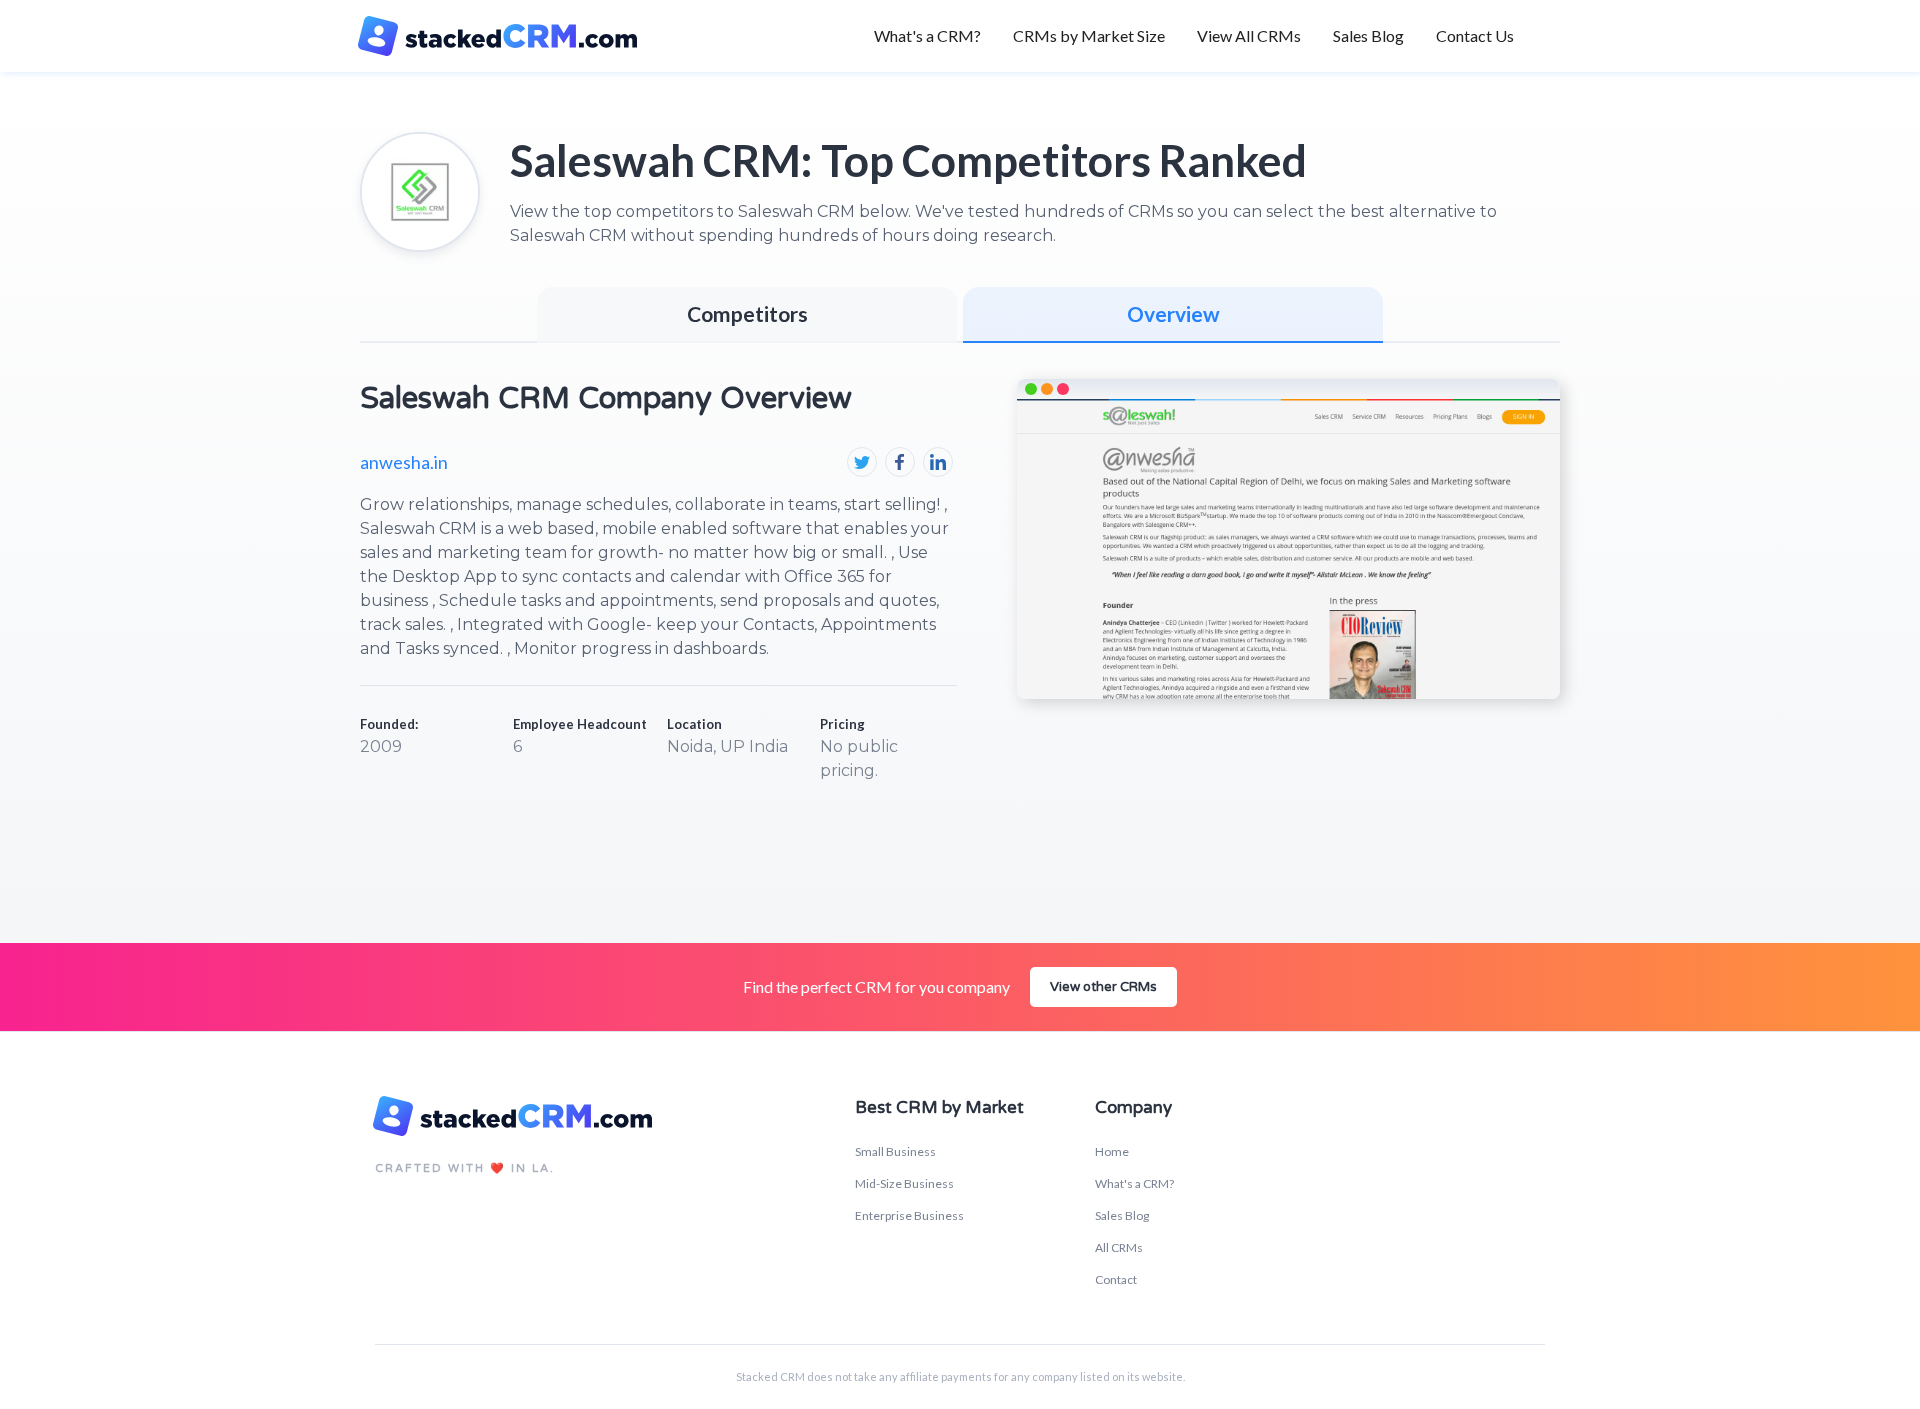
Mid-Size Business (904, 1183)
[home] (508, 36)
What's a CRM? (927, 35)
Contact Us (1475, 35)
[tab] (1173, 315)
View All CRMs (1249, 35)
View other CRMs (1103, 987)
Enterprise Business (909, 1215)
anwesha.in (404, 462)
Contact (1116, 1279)
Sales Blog (1368, 35)
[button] (1089, 36)
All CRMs (1119, 1247)
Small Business (895, 1151)
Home (1112, 1151)
